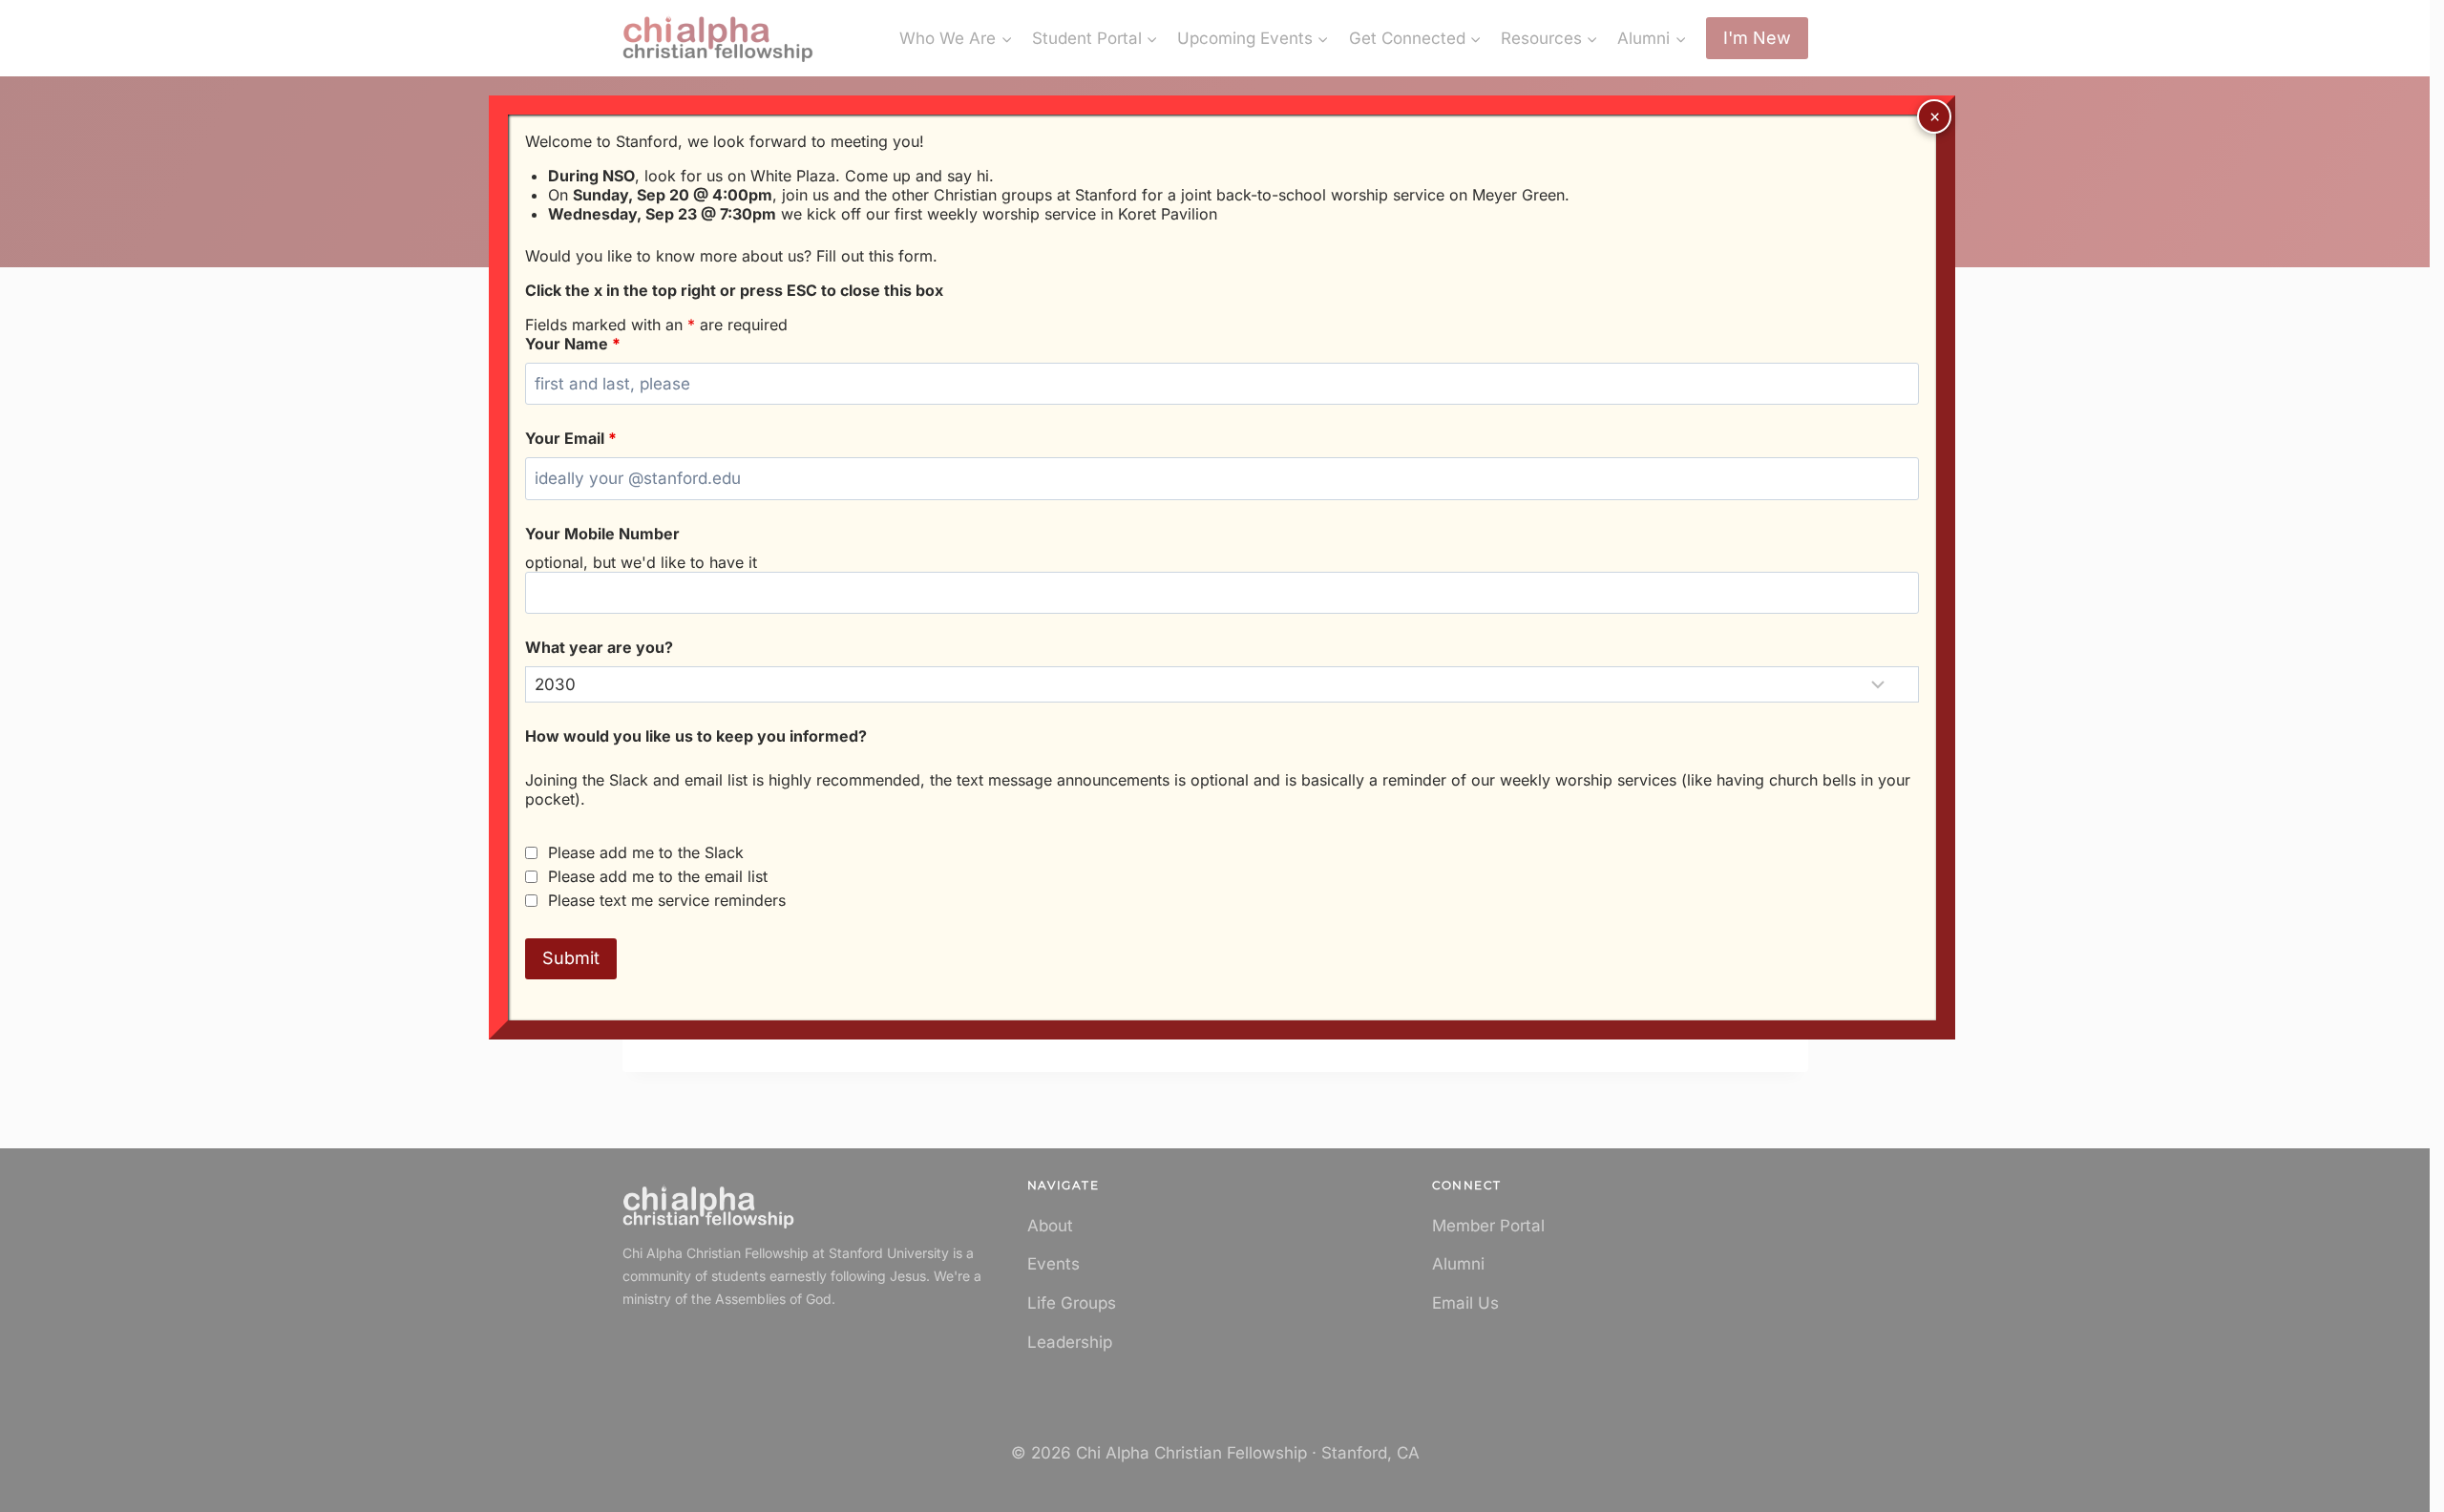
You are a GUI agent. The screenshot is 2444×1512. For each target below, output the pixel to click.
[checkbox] (531, 853)
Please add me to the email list (658, 876)
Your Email (571, 438)
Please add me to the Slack (646, 852)
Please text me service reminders (667, 900)
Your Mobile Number (602, 534)
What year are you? (599, 647)
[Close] (1934, 116)
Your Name (573, 344)
